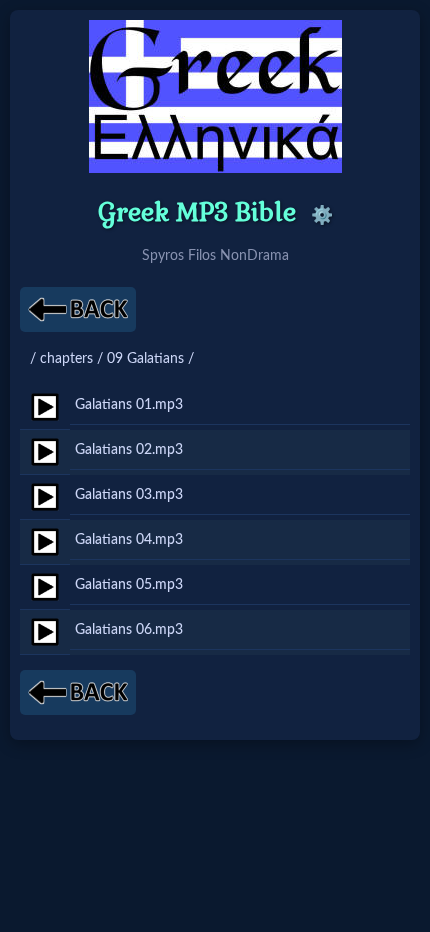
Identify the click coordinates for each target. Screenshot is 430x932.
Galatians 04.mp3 (129, 539)
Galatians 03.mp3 (129, 494)
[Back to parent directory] (78, 309)
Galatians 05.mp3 (129, 584)
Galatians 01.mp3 (129, 404)
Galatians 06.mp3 (129, 629)
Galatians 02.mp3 (129, 449)
